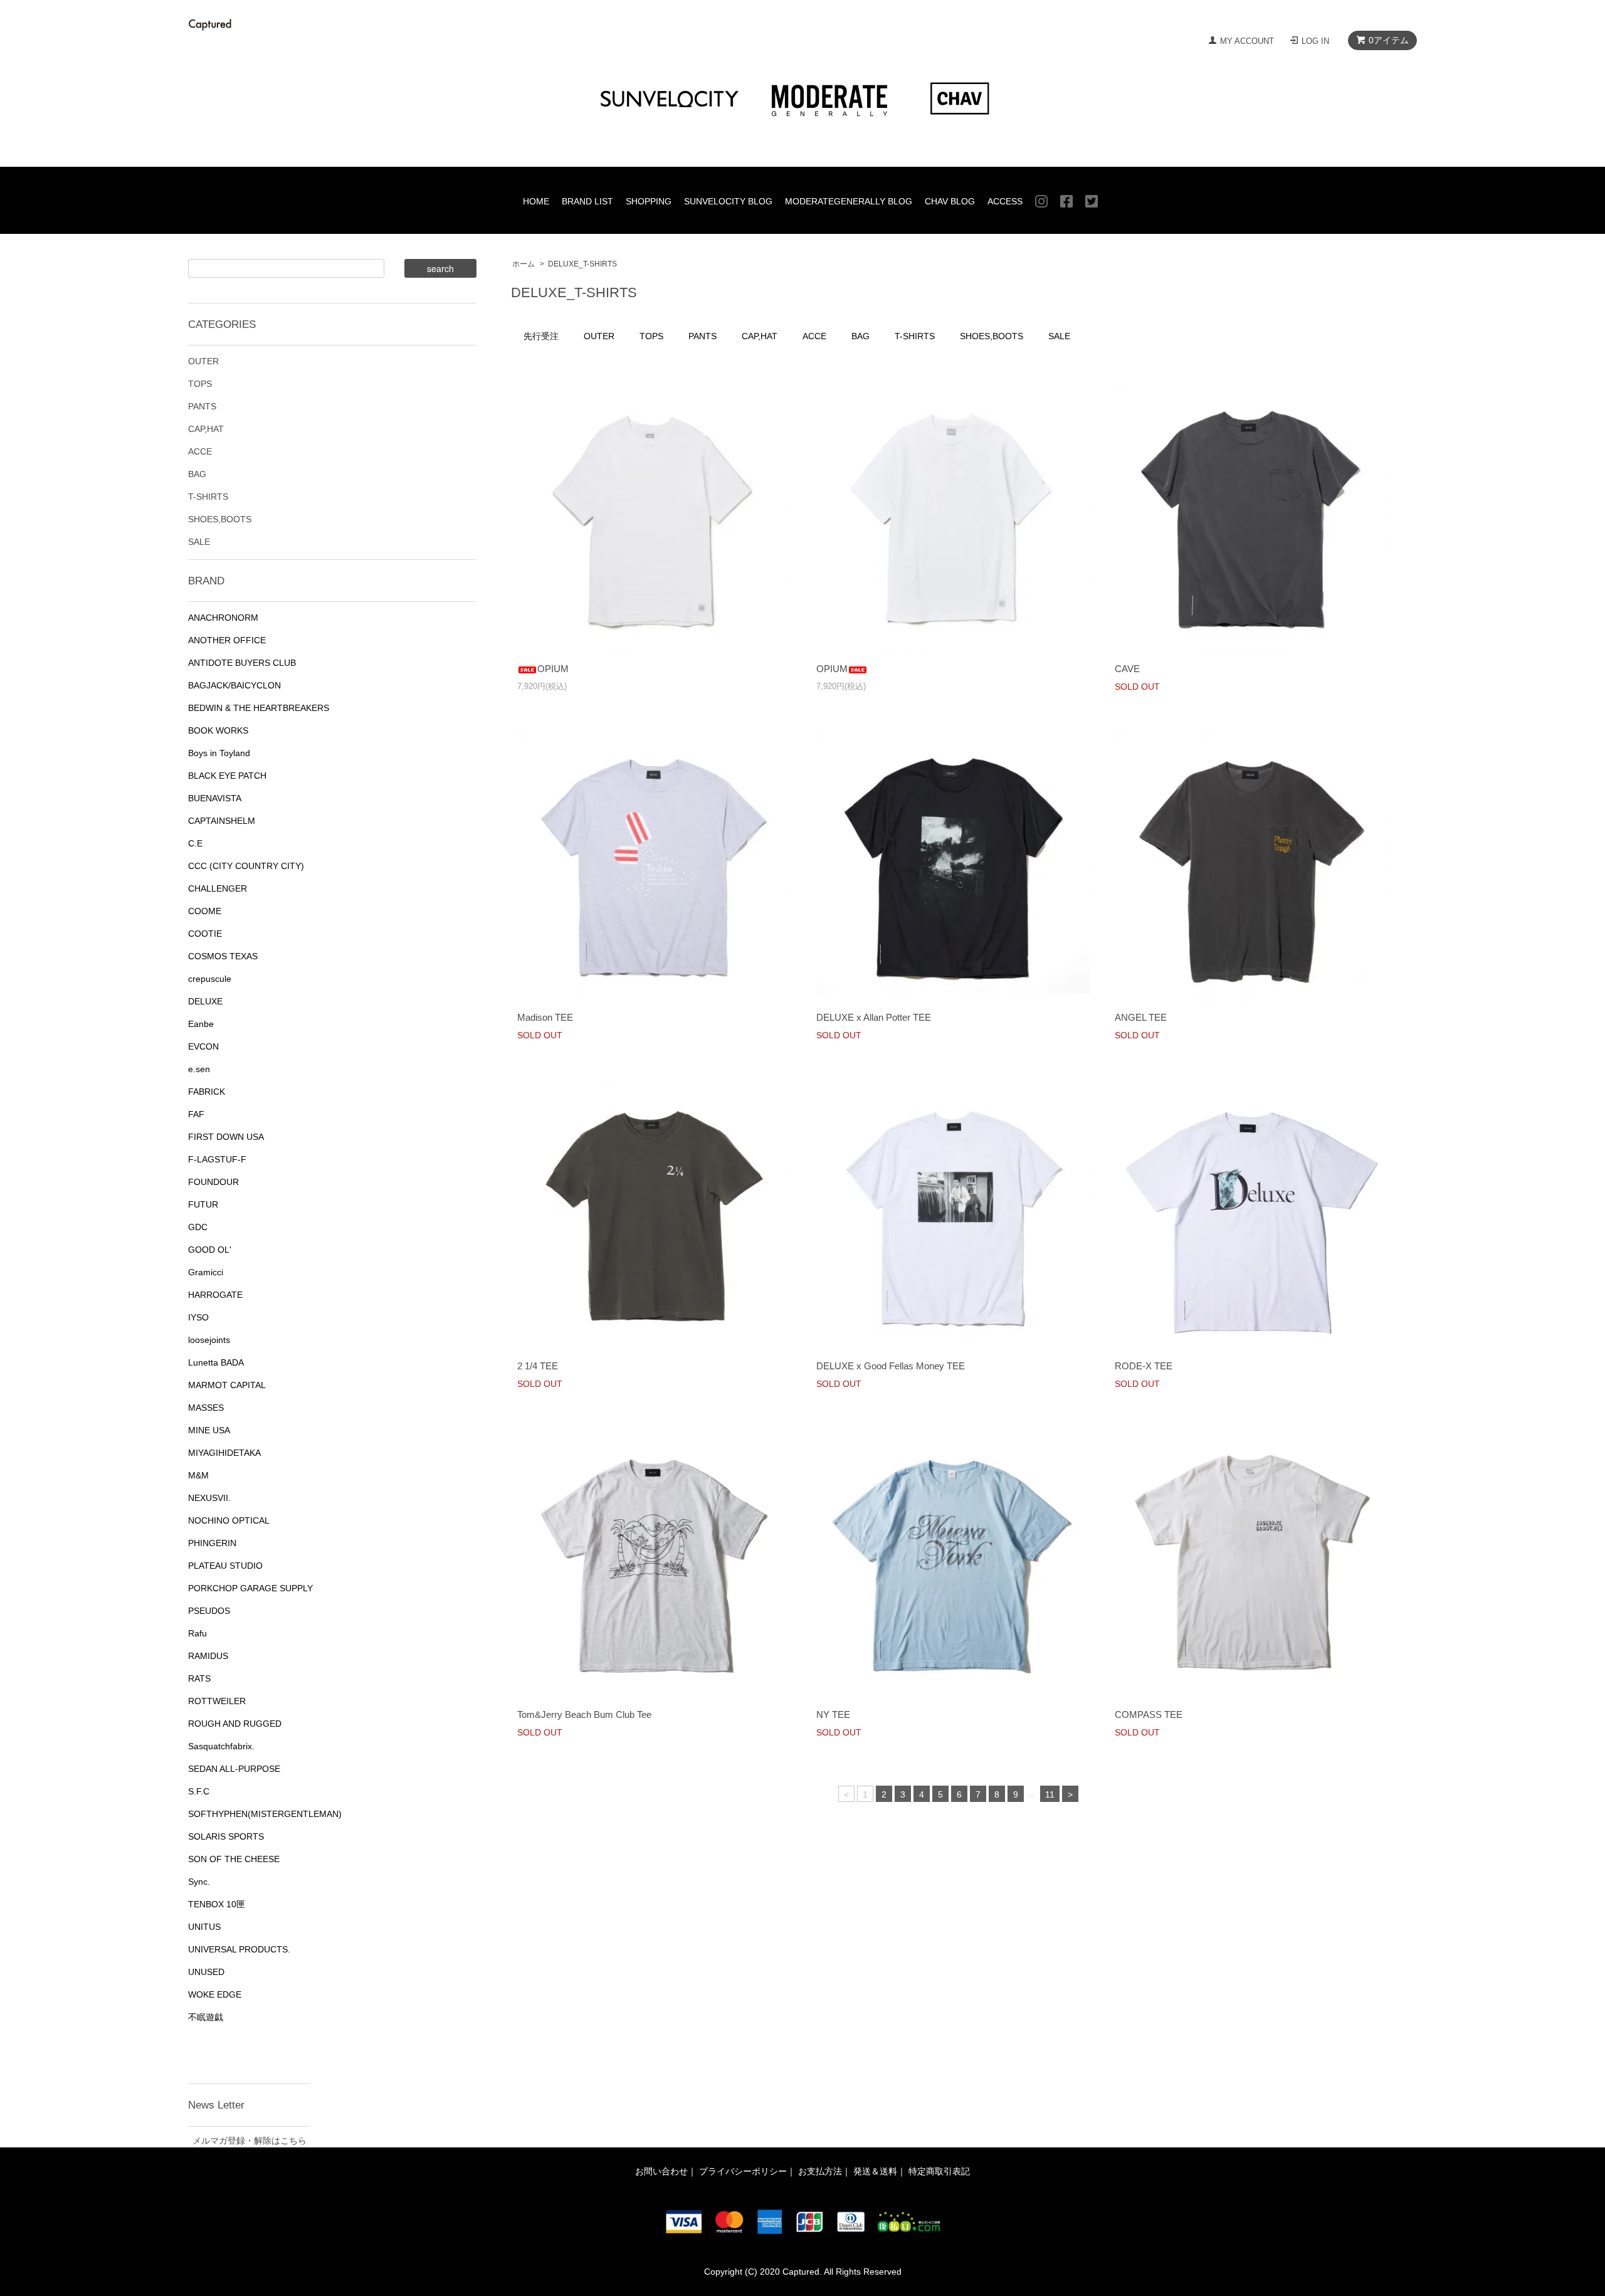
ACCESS (1005, 201)
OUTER (599, 336)
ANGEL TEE (1141, 1017)
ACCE (814, 336)
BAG (860, 336)
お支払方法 (820, 2171)
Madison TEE (545, 1017)
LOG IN (1315, 41)
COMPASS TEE (1149, 1714)
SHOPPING (649, 201)
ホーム (524, 264)
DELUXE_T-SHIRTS (582, 264)
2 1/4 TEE (538, 1366)
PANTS (703, 336)
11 (1050, 1794)
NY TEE (833, 1714)
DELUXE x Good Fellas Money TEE (891, 1366)
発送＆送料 (875, 2171)
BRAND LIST (587, 201)
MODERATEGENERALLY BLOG (849, 201)
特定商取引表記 (939, 2171)
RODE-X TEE (1144, 1366)
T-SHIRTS (915, 336)
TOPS (651, 336)
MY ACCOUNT (1247, 41)
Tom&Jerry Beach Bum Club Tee (584, 1714)
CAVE (1127, 669)
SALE (1059, 336)
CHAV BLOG (950, 201)
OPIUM (553, 669)
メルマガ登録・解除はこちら (250, 2141)
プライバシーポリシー (743, 2171)
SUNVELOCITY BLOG (728, 201)
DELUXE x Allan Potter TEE (874, 1017)
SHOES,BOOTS (992, 336)
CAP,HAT (760, 336)
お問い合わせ (661, 2171)
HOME (536, 201)
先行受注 (541, 336)
